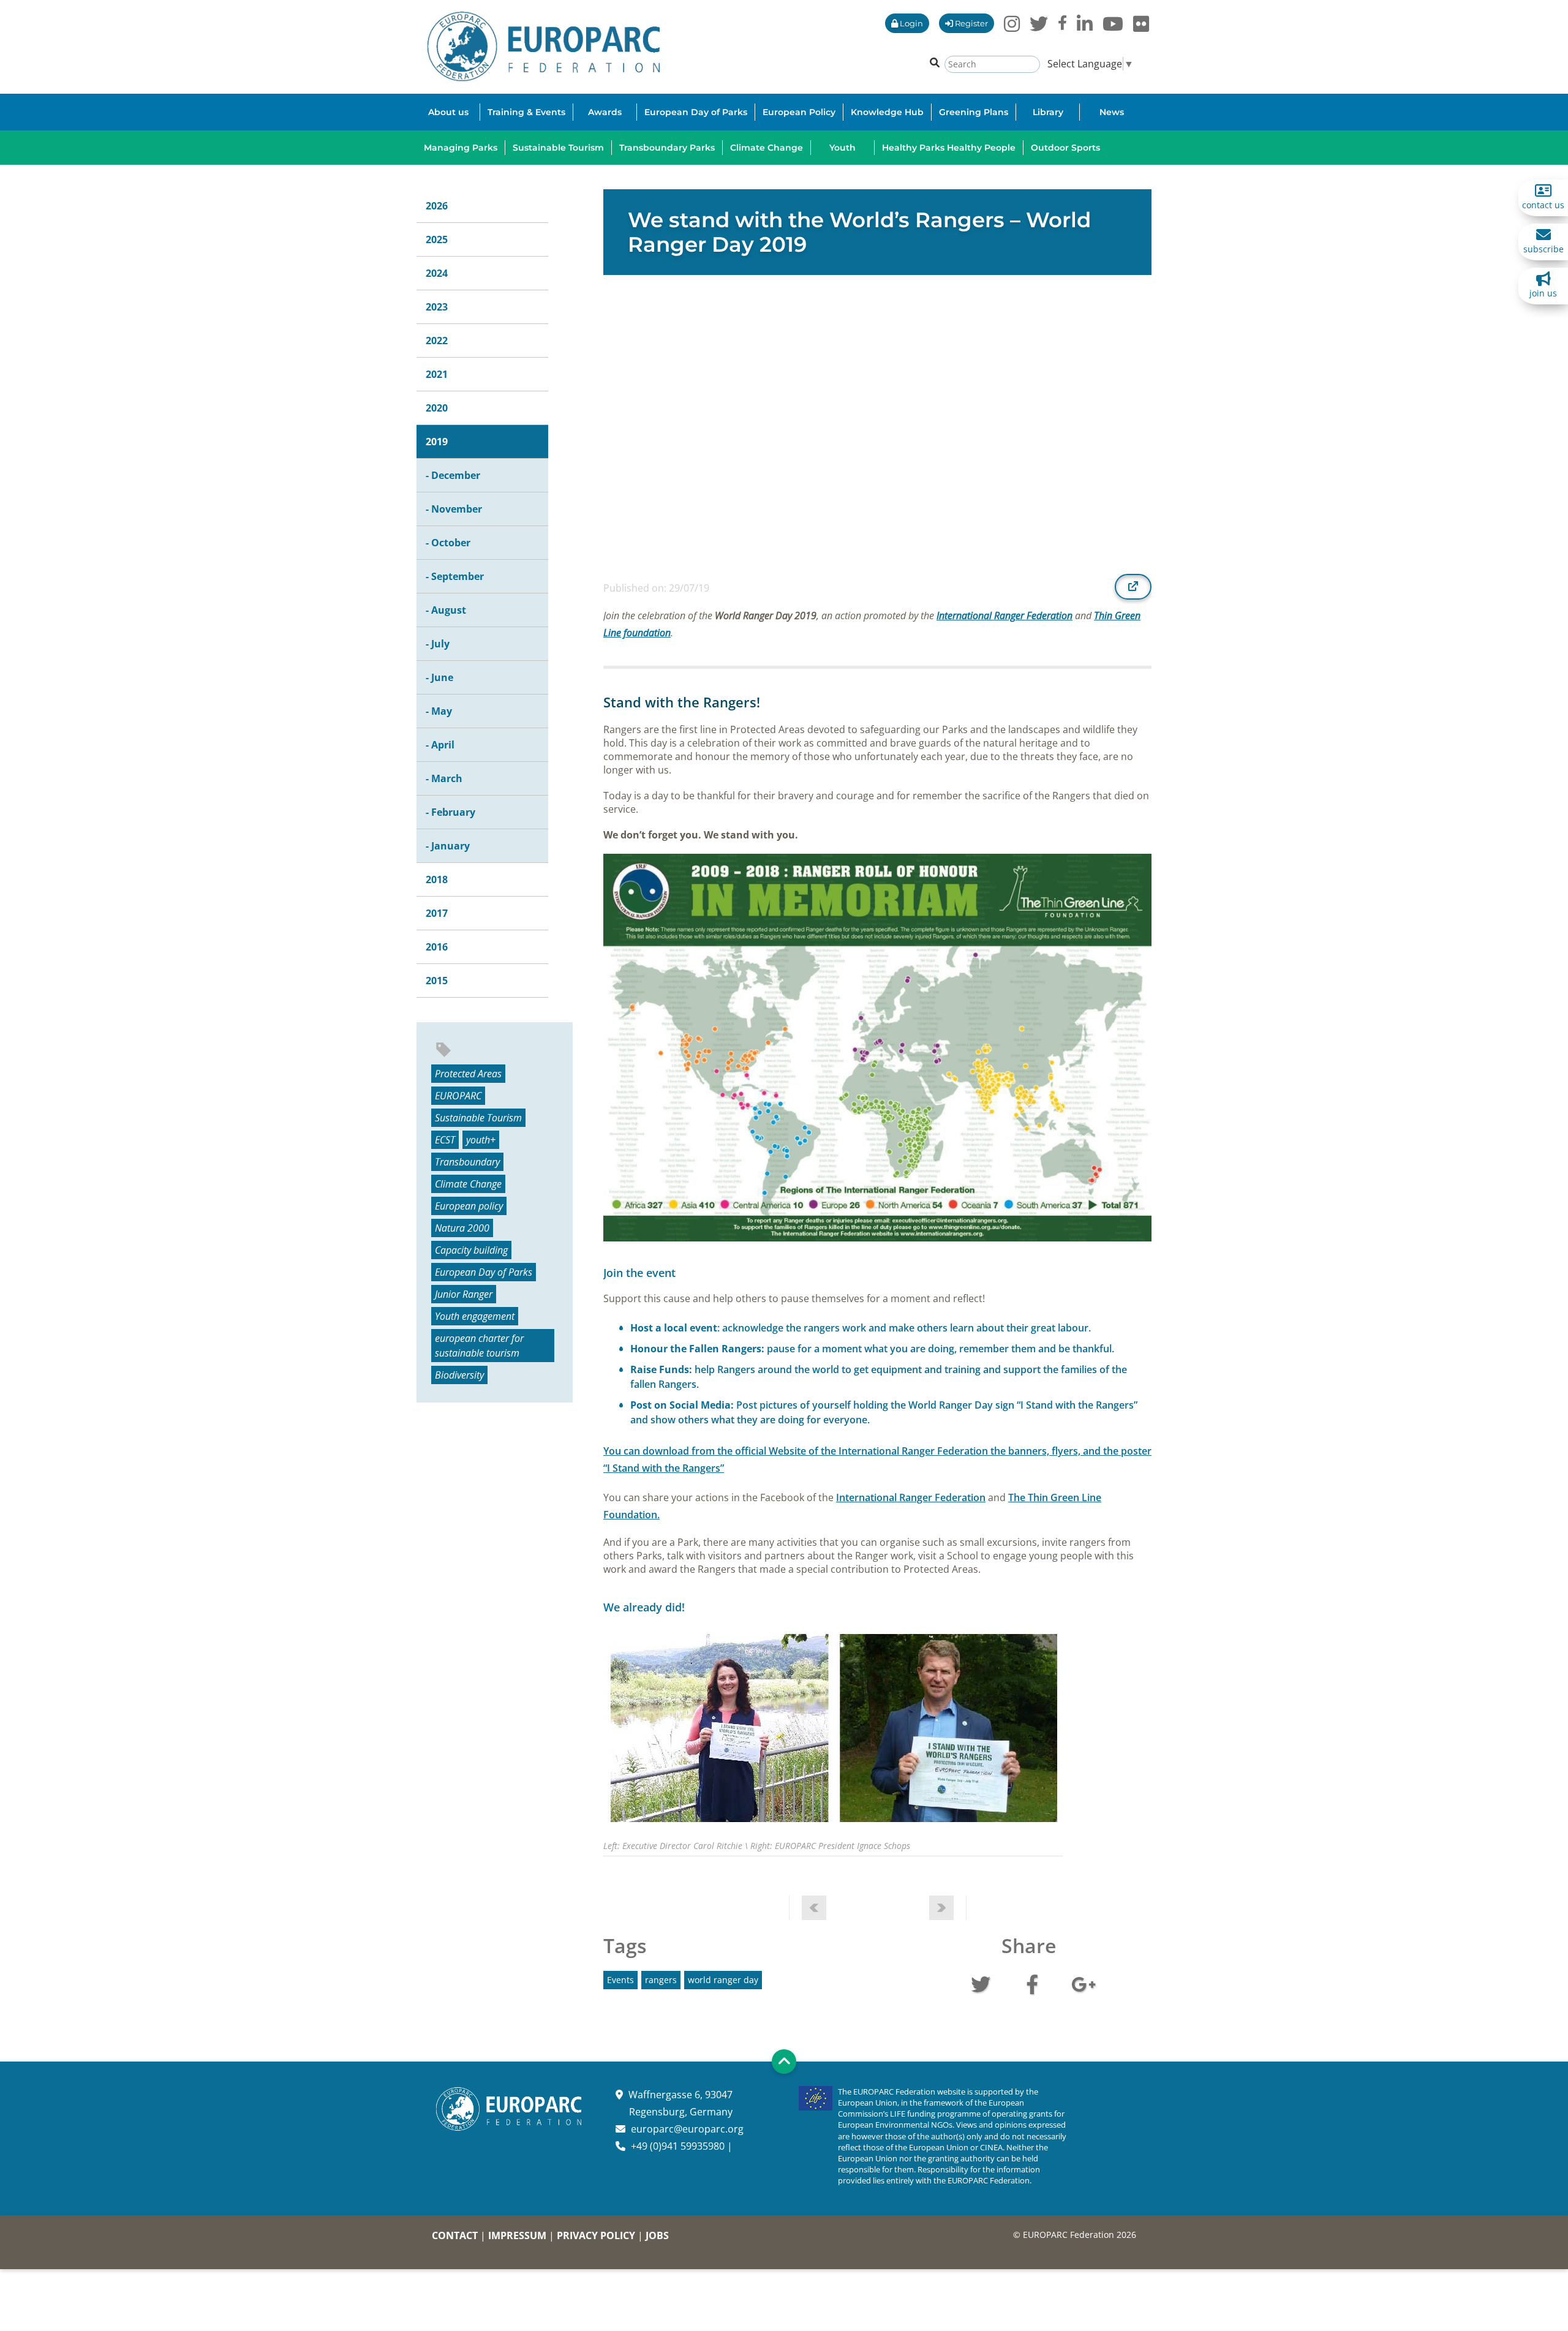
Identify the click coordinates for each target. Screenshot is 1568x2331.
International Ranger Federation (1005, 616)
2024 (437, 273)
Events (620, 1980)
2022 (437, 341)
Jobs (657, 2235)
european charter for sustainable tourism (479, 1346)
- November (454, 509)
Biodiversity (459, 1375)
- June (439, 677)
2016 (437, 947)
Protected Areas (468, 1074)
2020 (437, 408)
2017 (437, 913)
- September (455, 576)
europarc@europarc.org (687, 2129)
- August (446, 610)
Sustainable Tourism (478, 1118)
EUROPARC (458, 1096)
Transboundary (467, 1162)
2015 (437, 981)
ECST (445, 1140)
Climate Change (468, 1184)
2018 (437, 879)
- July (438, 644)
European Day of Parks (484, 1272)
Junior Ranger (464, 1294)
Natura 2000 (462, 1228)
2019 (437, 442)
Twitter (981, 1983)
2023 (437, 307)
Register (971, 23)
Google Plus (1084, 1983)
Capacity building (471, 1250)
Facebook (1032, 1983)
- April (440, 745)
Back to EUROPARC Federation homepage (544, 47)
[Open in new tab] (1133, 587)
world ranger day (723, 1980)
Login (910, 23)
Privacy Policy (596, 2235)
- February (450, 812)
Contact (455, 2235)
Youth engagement (475, 1316)
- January (448, 846)
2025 (437, 239)
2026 (437, 206)
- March (444, 778)
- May (439, 711)
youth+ (481, 1140)
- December (453, 475)
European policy (469, 1206)
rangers (661, 1980)
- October (448, 543)
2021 (437, 374)
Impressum (517, 2235)
